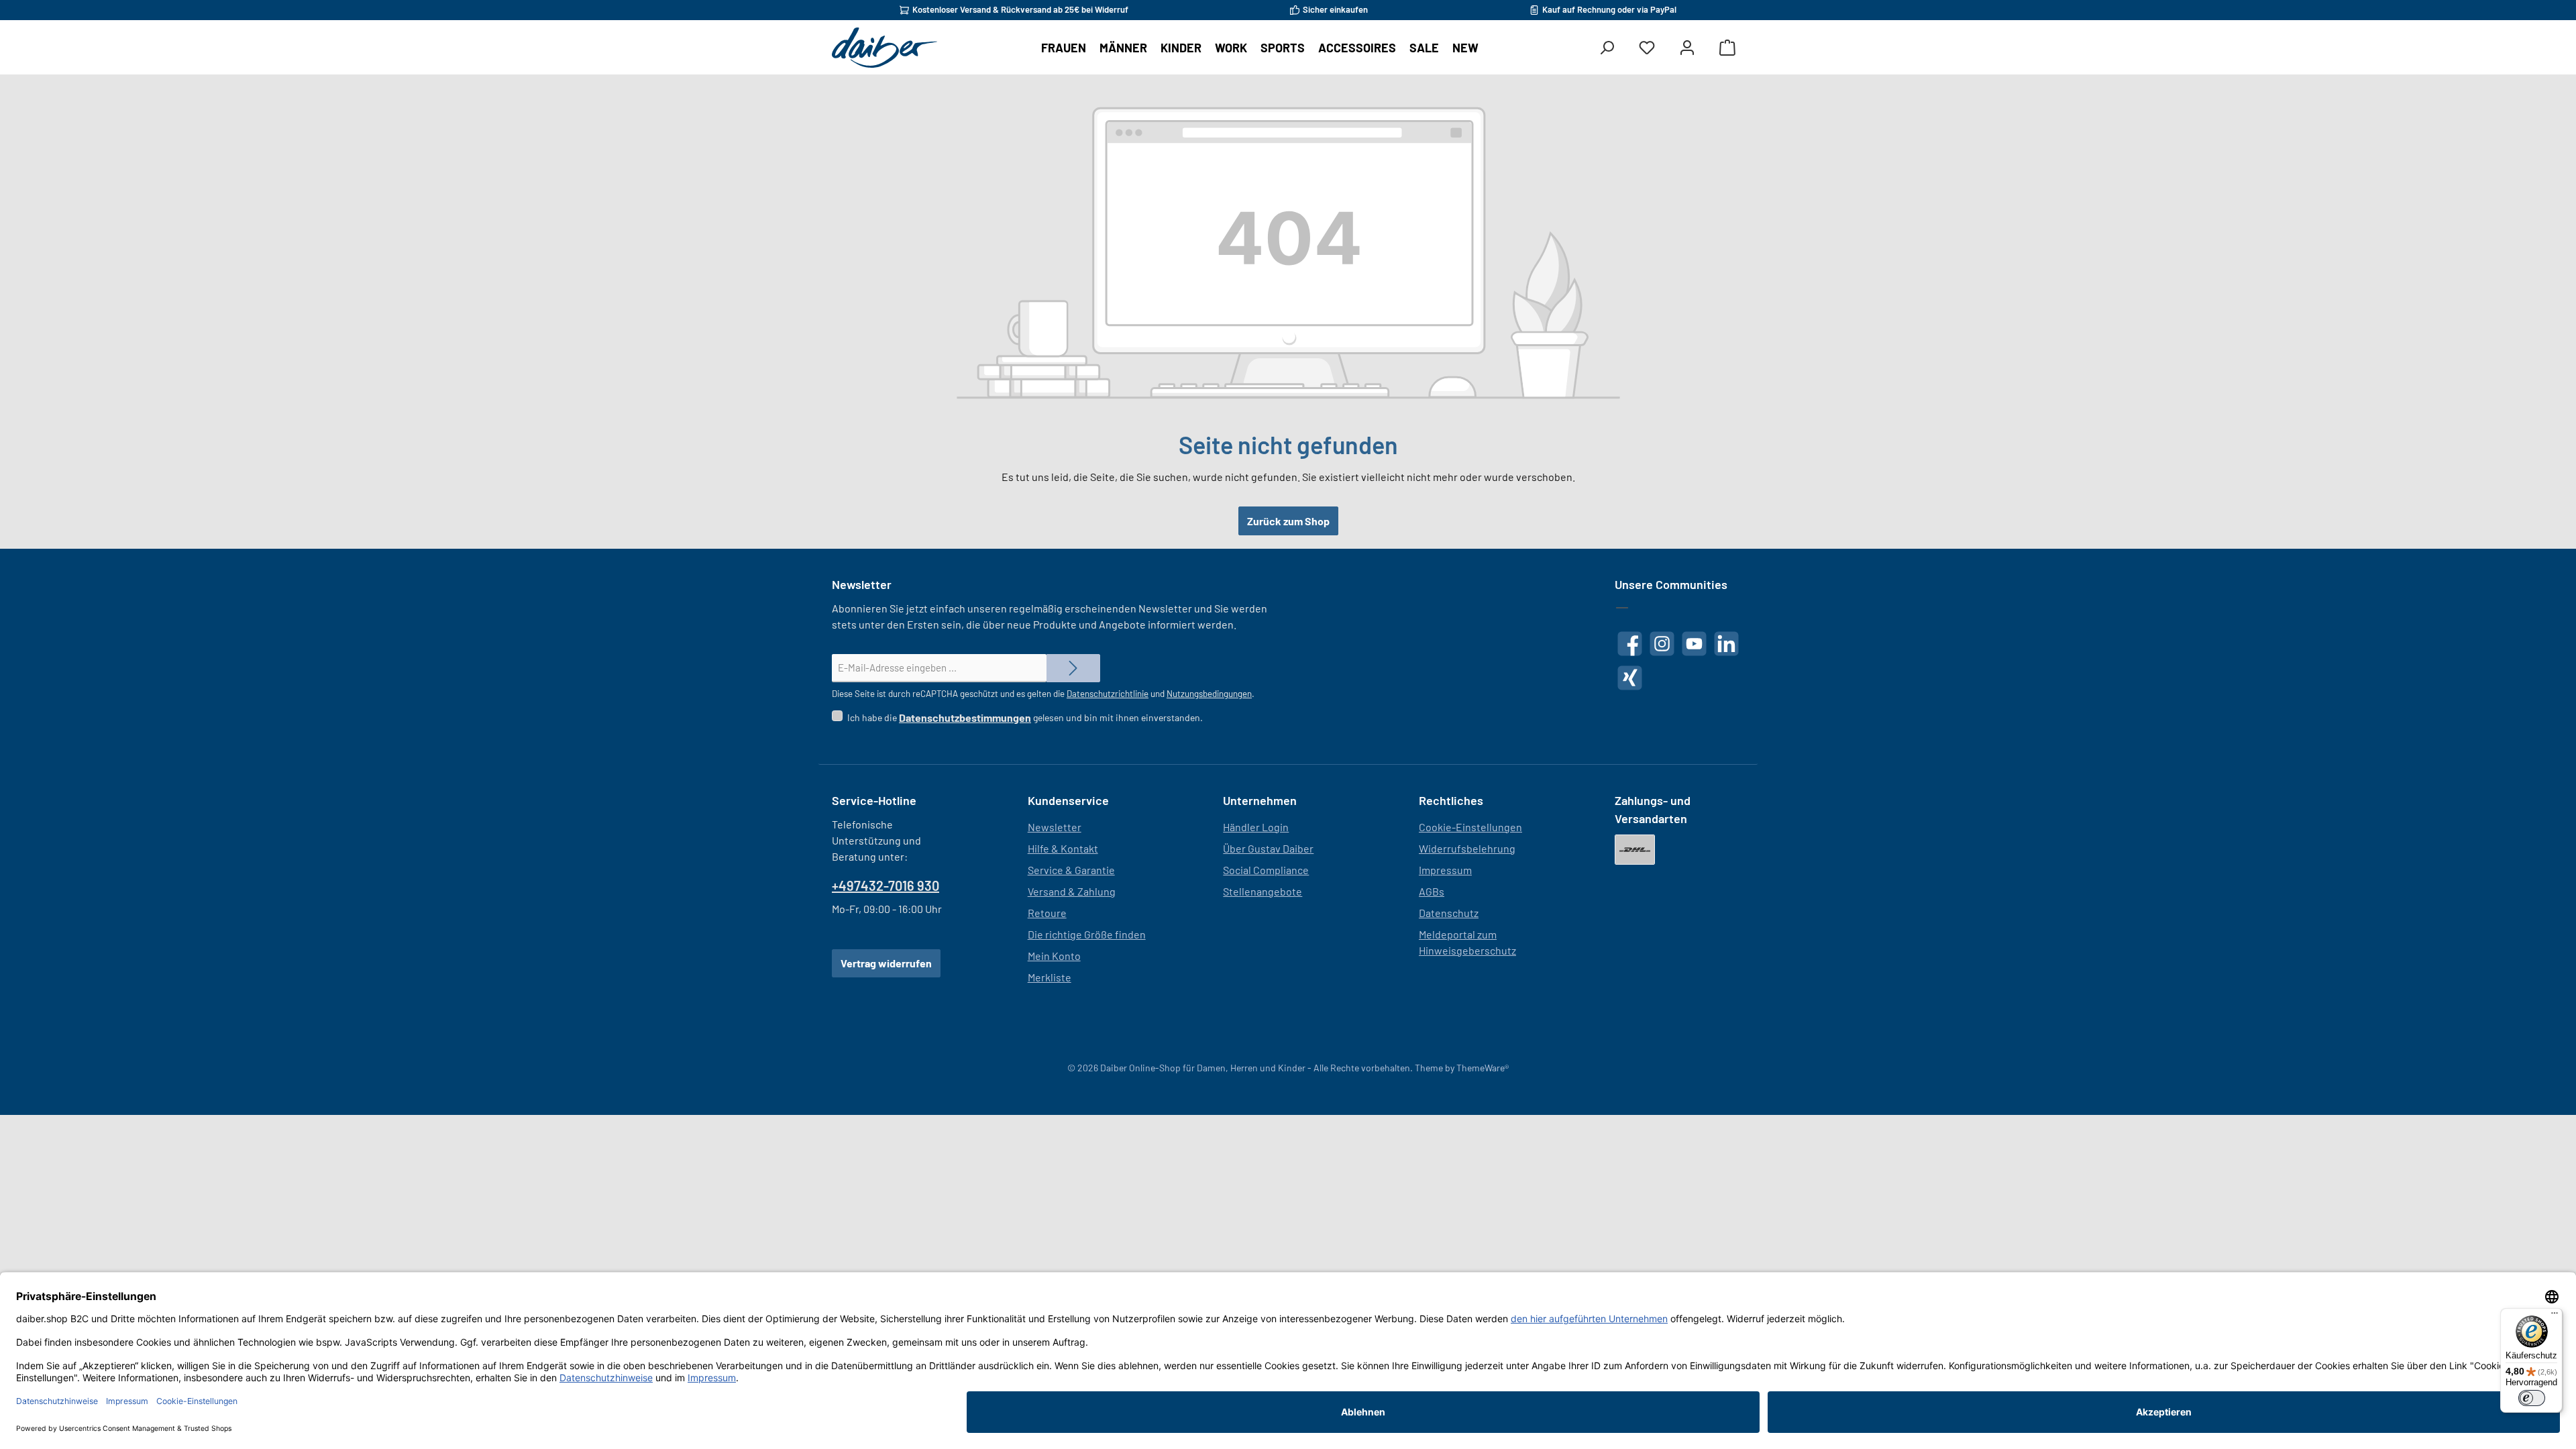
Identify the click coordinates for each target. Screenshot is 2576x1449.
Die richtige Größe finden (1087, 934)
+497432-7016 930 (885, 885)
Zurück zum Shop (1288, 521)
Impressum (1445, 870)
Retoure (1047, 913)
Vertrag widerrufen (886, 963)
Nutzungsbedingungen (1209, 694)
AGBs (1432, 891)
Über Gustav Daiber (1268, 848)
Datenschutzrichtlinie (1108, 694)
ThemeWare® (1483, 1068)
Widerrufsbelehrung (1467, 848)
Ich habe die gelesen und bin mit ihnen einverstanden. (1025, 717)
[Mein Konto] (1687, 48)
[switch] (2532, 1398)
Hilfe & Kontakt (1063, 848)
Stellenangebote (1263, 891)
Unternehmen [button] (1260, 800)
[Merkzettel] (1647, 48)
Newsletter (1055, 827)
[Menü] (2555, 1316)
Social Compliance (1266, 870)
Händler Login (1256, 827)
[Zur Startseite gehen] (884, 48)
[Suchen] (1607, 48)
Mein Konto (1054, 956)
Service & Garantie (1071, 870)
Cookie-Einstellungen (1470, 827)
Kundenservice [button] (1068, 800)
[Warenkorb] (1727, 48)
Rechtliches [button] (1451, 800)
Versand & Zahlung (1072, 891)
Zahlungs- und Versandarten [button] (1653, 809)
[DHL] (1635, 850)
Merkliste (1050, 977)
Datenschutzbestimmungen (965, 717)
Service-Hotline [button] (874, 800)
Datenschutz (1449, 913)
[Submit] (1073, 668)
